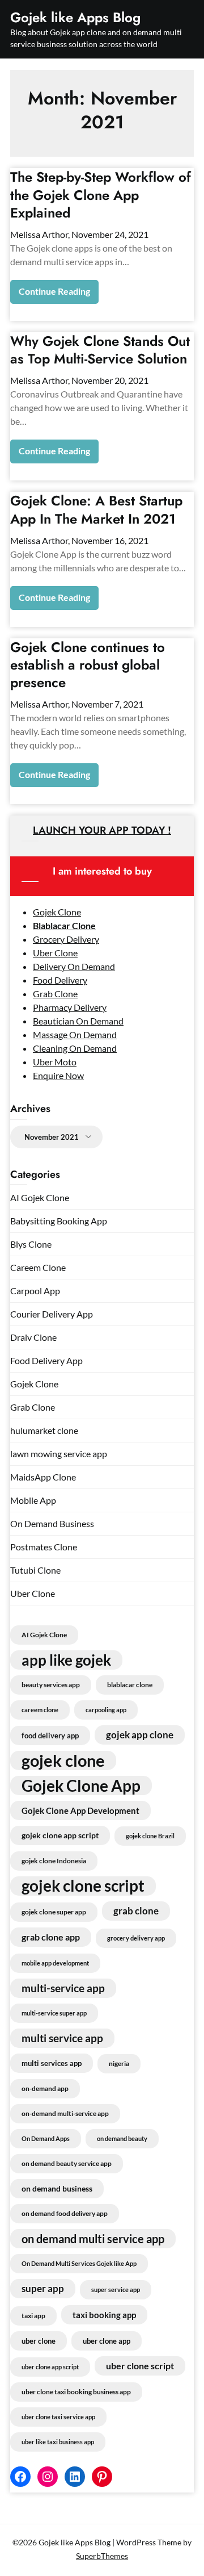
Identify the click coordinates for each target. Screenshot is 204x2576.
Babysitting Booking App (59, 1221)
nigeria (119, 2063)
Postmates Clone (44, 1547)
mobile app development (55, 1963)
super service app (116, 2289)
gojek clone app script (60, 1835)
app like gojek (66, 1660)
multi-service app (63, 1988)
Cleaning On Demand (75, 1048)
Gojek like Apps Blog (75, 17)
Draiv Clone (33, 1337)
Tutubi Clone (35, 1570)
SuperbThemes (102, 2556)
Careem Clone (38, 1267)
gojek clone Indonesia (54, 1861)
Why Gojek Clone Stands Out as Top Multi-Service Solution (100, 350)
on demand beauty (122, 2138)
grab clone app (51, 1937)
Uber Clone (55, 953)
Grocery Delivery (66, 939)
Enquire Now (58, 1075)
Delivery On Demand (74, 966)
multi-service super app (54, 2013)
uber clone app (107, 2341)
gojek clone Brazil (150, 1836)
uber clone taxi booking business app (76, 2392)
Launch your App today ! (102, 830)
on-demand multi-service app (65, 2113)
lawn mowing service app (59, 1454)
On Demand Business (52, 1523)
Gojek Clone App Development (80, 1810)
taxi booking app (104, 2315)
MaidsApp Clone (43, 1477)
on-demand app (45, 2088)
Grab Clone (55, 994)
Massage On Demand (75, 1034)
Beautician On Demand (78, 1021)
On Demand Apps (46, 2138)
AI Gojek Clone (40, 1197)
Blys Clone (31, 1244)
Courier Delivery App (52, 1314)
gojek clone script (83, 1886)
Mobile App (33, 1500)
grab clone (136, 1911)
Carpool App (35, 1291)
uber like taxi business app (58, 2442)
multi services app (52, 2063)
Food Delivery (60, 980)
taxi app (33, 2316)
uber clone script (140, 2366)
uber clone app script (50, 2367)
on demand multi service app (93, 2239)
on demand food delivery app (65, 2213)
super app (43, 2288)
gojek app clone (140, 1735)
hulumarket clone (44, 1430)
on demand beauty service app (67, 2163)
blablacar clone (130, 1685)
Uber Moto (55, 1062)
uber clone (39, 2341)
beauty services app (51, 1685)
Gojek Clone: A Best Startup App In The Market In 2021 (96, 509)
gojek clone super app (54, 1912)
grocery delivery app (136, 1938)
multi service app (62, 2038)
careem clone (40, 1710)
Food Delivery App (46, 1360)
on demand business (57, 2188)
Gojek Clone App (81, 1785)
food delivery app (50, 1736)
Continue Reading (54, 291)
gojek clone (63, 1760)
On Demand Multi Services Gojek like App (79, 2263)
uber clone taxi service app (58, 2417)
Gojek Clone (57, 912)
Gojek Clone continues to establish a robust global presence (88, 665)
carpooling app (106, 1710)
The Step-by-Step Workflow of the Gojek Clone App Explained (101, 195)
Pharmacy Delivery (70, 1007)
